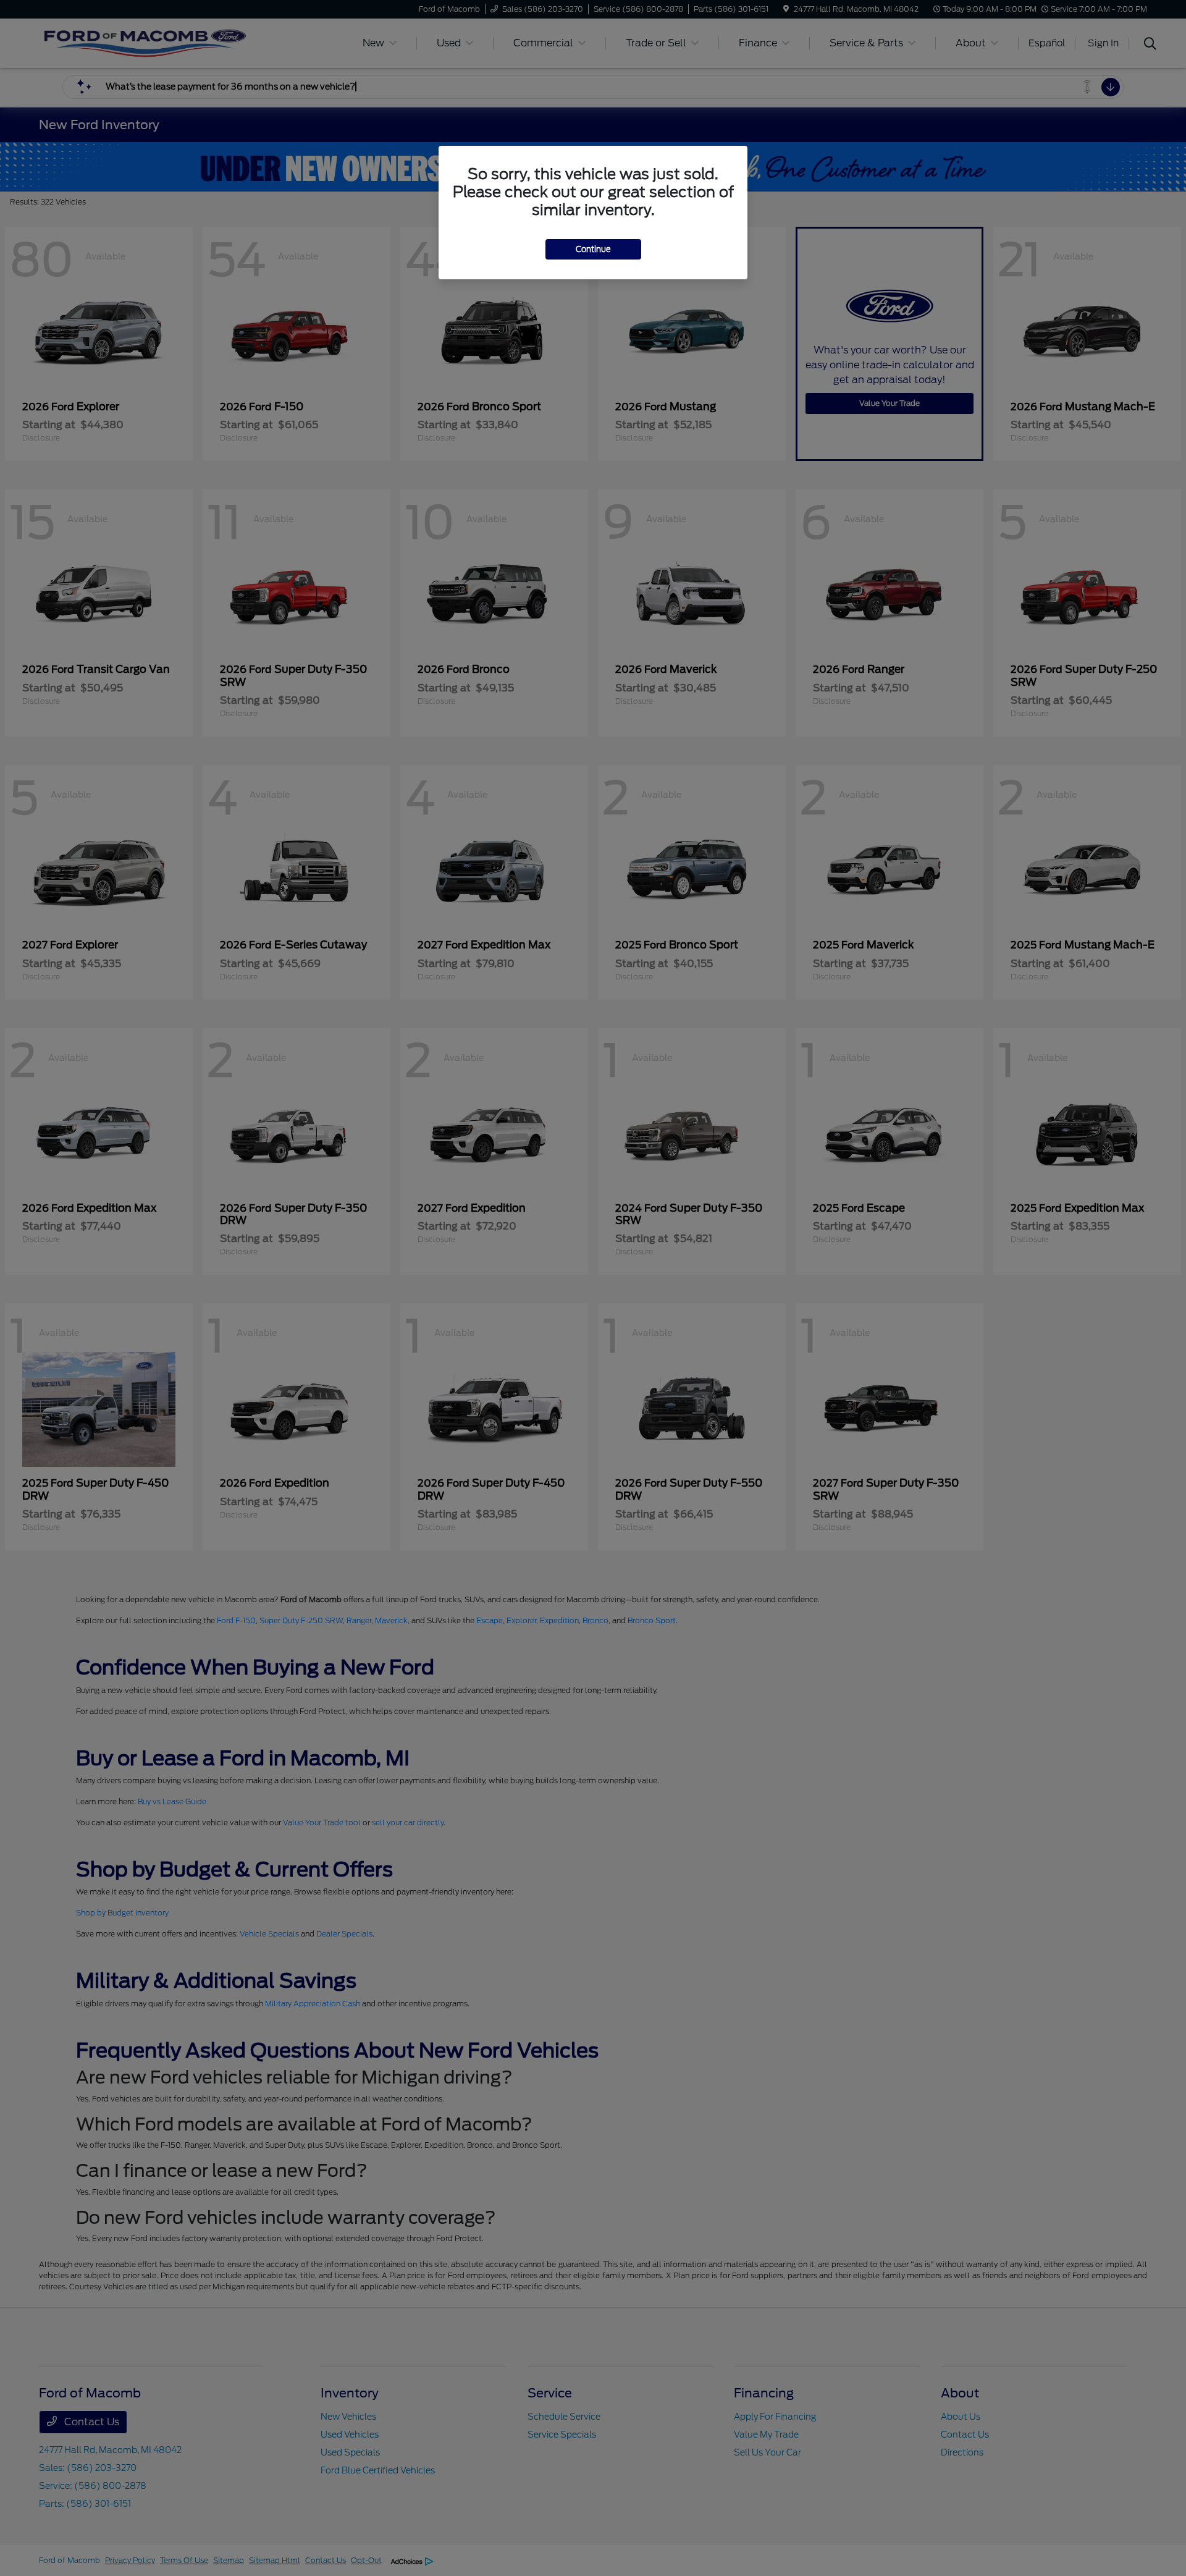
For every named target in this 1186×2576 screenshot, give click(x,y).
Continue (593, 249)
